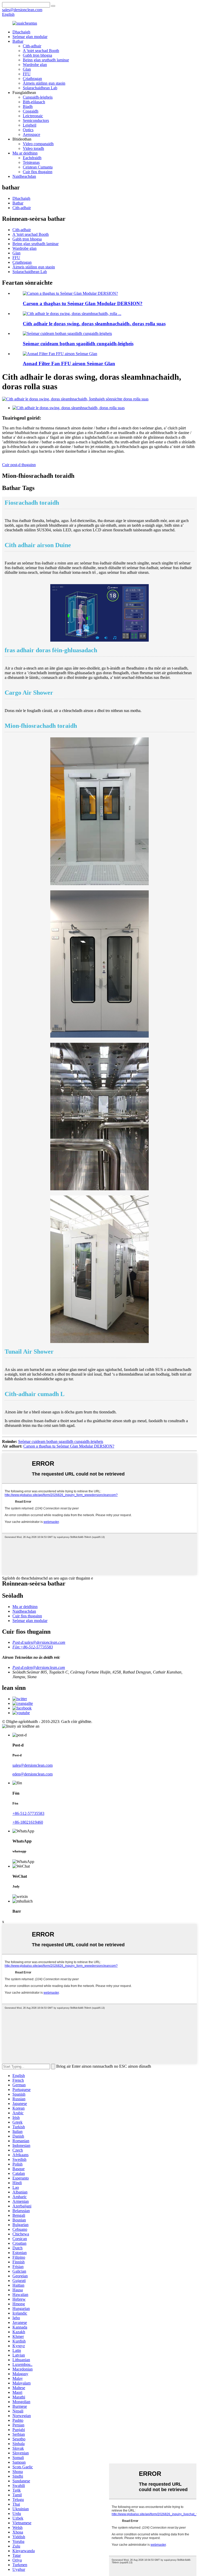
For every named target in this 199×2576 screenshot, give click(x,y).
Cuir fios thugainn (38, 172)
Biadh (28, 107)
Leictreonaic (33, 116)
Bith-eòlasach (34, 102)
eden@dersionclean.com (33, 1774)
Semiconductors (36, 120)
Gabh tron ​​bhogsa (37, 55)
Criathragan (32, 79)
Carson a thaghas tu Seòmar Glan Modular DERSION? (83, 303)
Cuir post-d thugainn (19, 465)
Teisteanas (31, 162)
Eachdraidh (32, 158)
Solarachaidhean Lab (40, 88)
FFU (27, 74)
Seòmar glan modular (30, 37)
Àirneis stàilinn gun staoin (44, 83)
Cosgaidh (31, 111)
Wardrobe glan (35, 65)
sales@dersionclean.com (33, 1765)
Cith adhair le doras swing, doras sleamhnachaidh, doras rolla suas (94, 324)
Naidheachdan (24, 176)
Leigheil (30, 125)
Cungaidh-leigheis (38, 97)
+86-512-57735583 (28, 1813)
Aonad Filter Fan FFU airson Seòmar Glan (69, 364)
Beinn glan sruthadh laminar (46, 60)
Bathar (18, 41)
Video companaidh (38, 144)
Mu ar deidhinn (25, 153)
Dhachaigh (21, 32)
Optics (28, 130)
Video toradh (33, 148)
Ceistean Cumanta (38, 167)
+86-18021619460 (28, 1822)
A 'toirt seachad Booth (41, 51)
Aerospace (31, 134)
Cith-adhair (32, 46)
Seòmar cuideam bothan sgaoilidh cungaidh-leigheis (78, 344)
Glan (27, 69)
